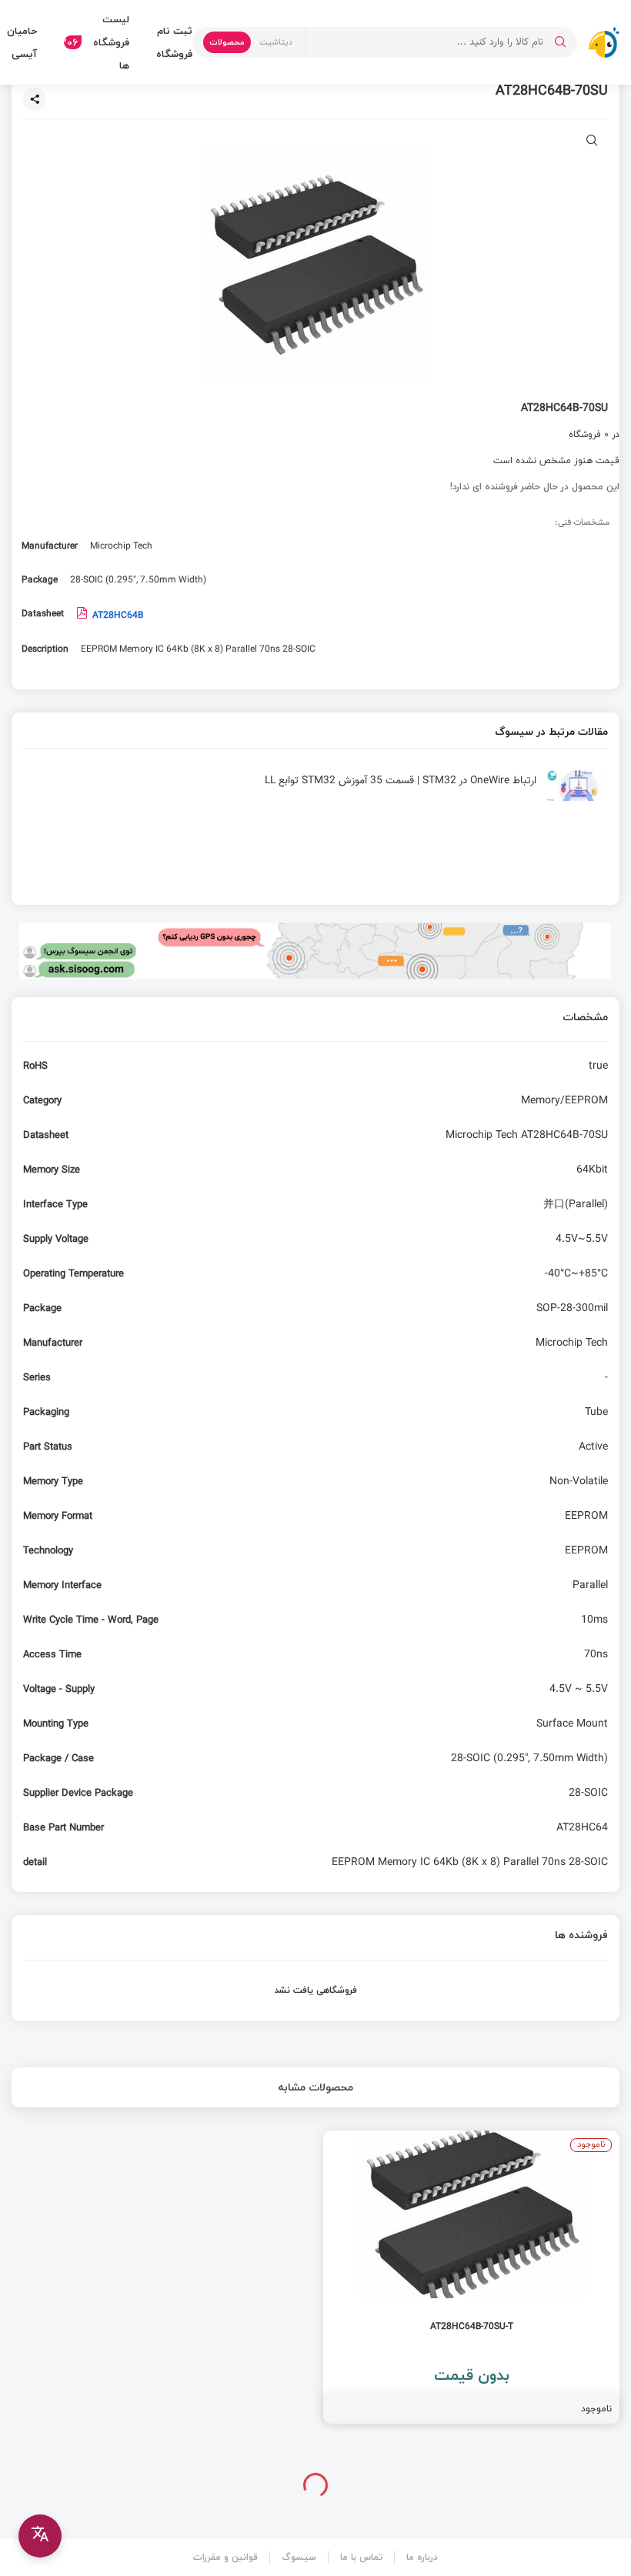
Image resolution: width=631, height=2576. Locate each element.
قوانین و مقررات (225, 2557)
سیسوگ (299, 2557)
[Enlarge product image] (592, 142)
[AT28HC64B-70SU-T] (471, 2277)
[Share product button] (35, 99)
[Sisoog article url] (315, 792)
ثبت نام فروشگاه (174, 42)
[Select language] (40, 2536)
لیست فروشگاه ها (97, 42)
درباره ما (422, 2557)
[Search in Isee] (560, 42)
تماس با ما (361, 2557)
